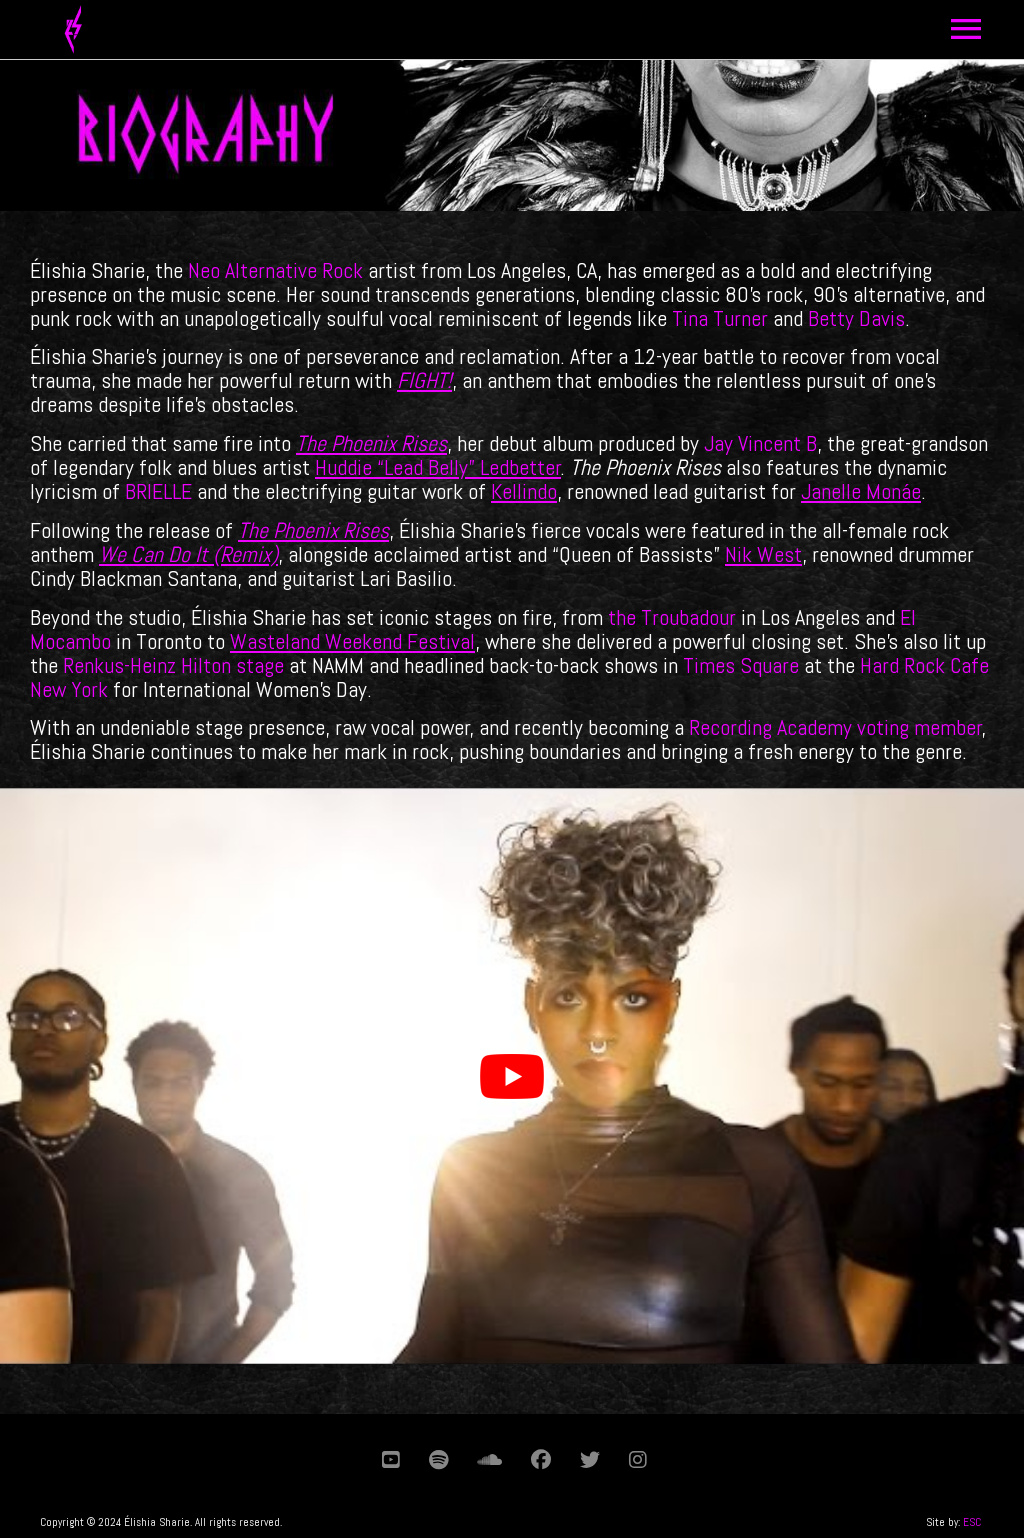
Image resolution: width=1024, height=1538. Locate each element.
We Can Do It (153, 554)
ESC (972, 1522)
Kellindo (524, 491)
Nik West (763, 554)
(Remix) (243, 554)
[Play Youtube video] (512, 1076)
